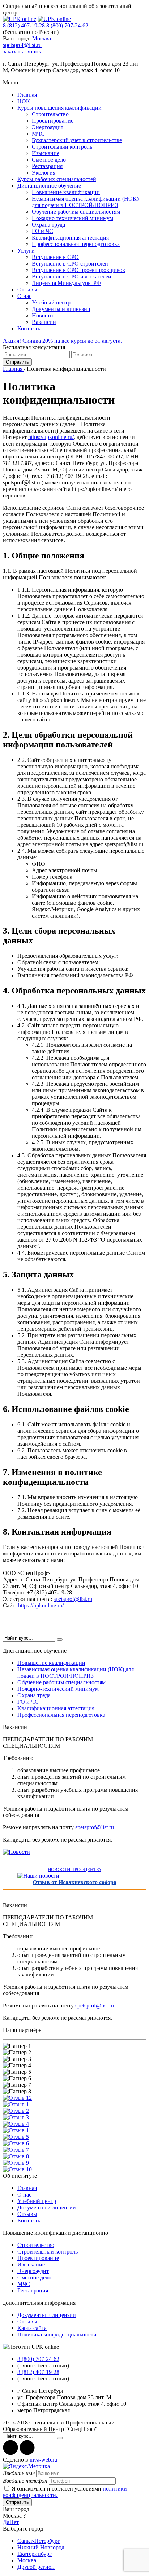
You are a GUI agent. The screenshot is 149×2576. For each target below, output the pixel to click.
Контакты (29, 328)
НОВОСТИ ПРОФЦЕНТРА (74, 1870)
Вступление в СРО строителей (70, 264)
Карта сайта (32, 2328)
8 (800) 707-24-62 (67, 25)
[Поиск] (60, 1640)
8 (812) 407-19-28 (24, 25)
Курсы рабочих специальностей (57, 179)
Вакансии (44, 322)
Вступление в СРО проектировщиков (78, 270)
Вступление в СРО (55, 257)
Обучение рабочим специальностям (76, 212)
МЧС (38, 134)
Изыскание (46, 153)
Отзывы (27, 289)
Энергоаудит (48, 127)
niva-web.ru (43, 2460)
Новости (42, 315)
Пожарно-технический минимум (73, 218)
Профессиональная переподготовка (76, 244)
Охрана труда (48, 225)
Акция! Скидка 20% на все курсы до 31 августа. (62, 341)
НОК (24, 101)
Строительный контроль (62, 147)
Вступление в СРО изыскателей (72, 277)
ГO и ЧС (42, 231)
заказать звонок (22, 51)
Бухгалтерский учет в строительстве (77, 140)
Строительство (50, 114)
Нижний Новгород (41, 2547)
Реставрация (47, 166)
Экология (44, 173)
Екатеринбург (35, 2554)
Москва (42, 38)
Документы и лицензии (61, 309)
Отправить (17, 362)
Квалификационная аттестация (70, 238)
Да (6, 2522)
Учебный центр (51, 302)
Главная (27, 95)
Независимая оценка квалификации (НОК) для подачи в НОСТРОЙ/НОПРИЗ (85, 202)
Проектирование (53, 121)
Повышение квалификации (66, 192)
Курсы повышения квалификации (59, 108)
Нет (14, 2522)
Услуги (26, 251)
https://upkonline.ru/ (51, 437)
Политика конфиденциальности (57, 2334)
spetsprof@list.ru (22, 45)
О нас (24, 296)
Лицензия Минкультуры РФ (67, 283)
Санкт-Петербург (39, 2541)
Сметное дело (49, 160)
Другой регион (36, 2567)
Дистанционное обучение (49, 186)
